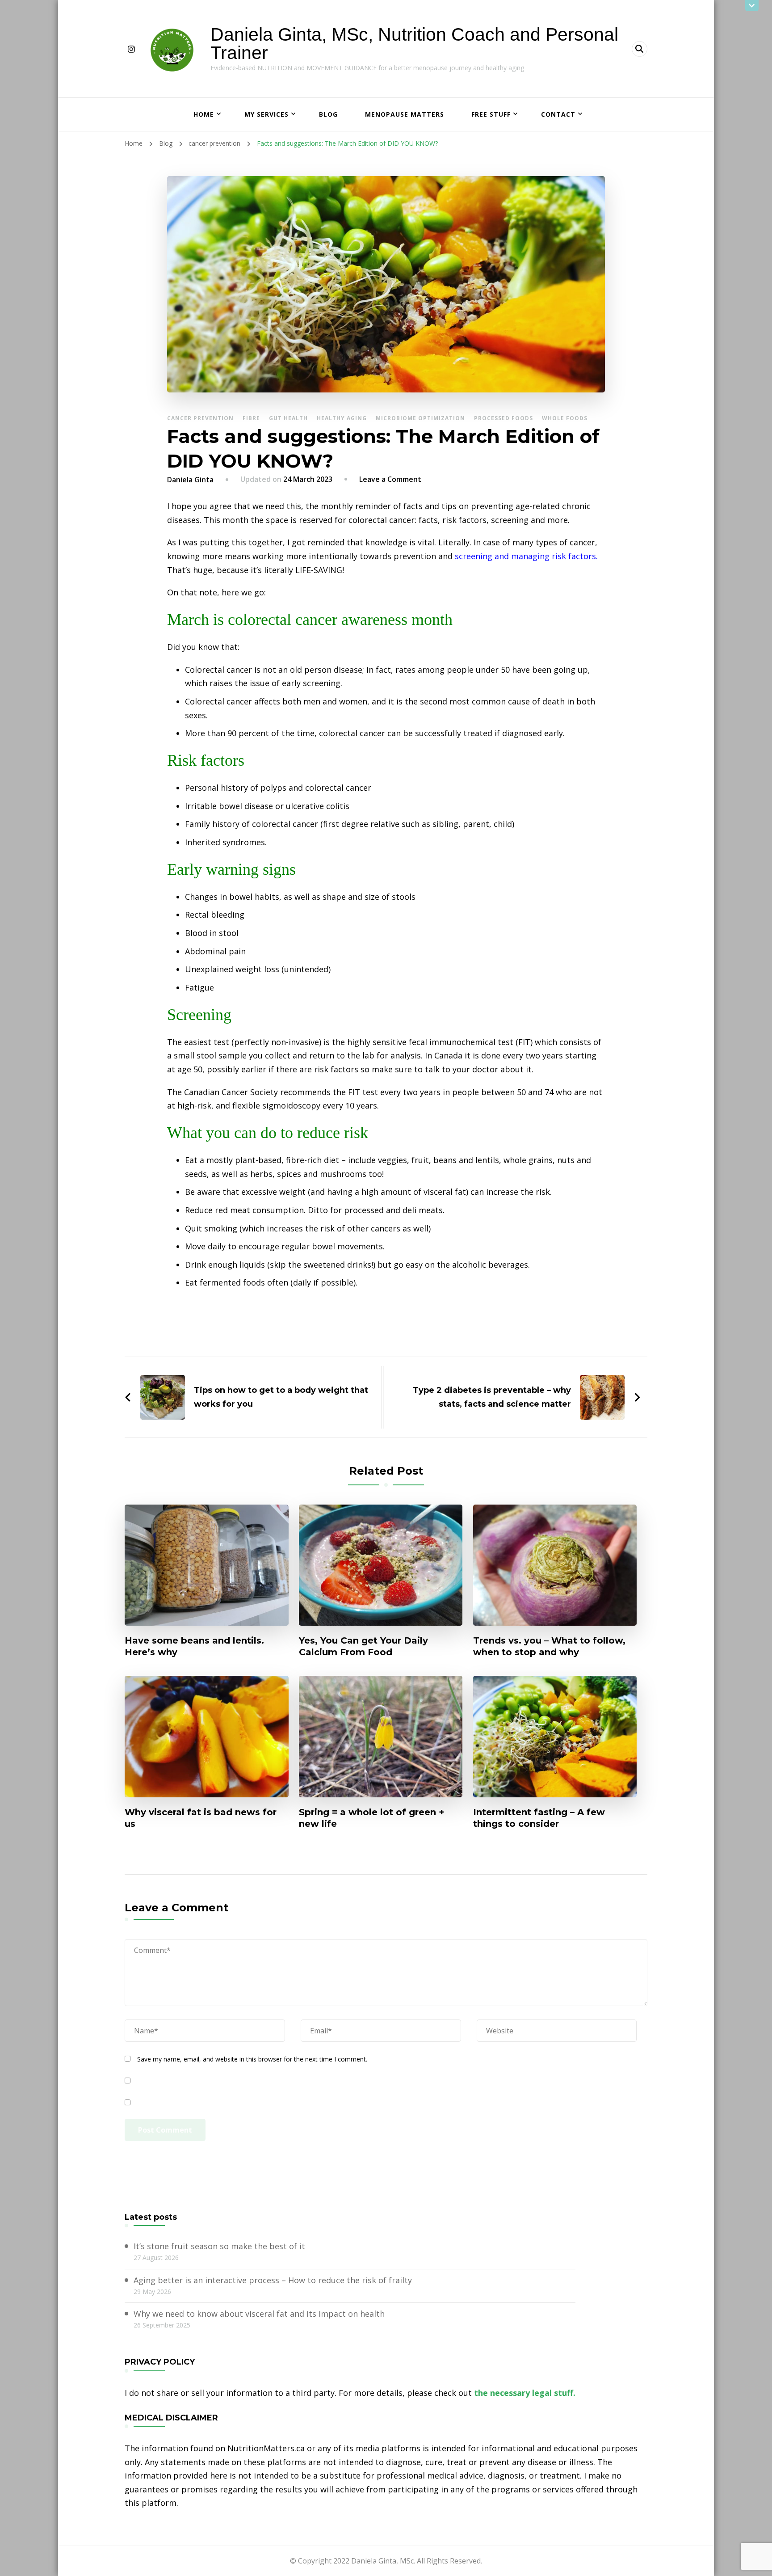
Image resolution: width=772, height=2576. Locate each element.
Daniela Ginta (190, 480)
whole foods (565, 418)
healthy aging (342, 418)
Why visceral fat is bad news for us (201, 1818)
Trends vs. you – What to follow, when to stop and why (549, 1646)
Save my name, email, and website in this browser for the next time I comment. (252, 2059)
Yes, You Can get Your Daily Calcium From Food (363, 1646)
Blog (328, 114)
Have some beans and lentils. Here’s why (194, 1646)
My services (266, 114)
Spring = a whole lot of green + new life (371, 1818)
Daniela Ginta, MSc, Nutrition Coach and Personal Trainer (414, 44)
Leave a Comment (390, 479)
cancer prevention (200, 418)
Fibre (251, 418)
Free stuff (491, 114)
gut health (288, 418)
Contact (558, 114)
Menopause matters (405, 114)
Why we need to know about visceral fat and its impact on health (259, 2314)
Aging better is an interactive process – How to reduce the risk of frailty (273, 2280)
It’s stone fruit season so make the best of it (219, 2246)
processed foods (503, 418)
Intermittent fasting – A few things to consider (539, 1818)
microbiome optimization (420, 418)
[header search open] (640, 49)
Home (204, 114)
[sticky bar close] (752, 6)
